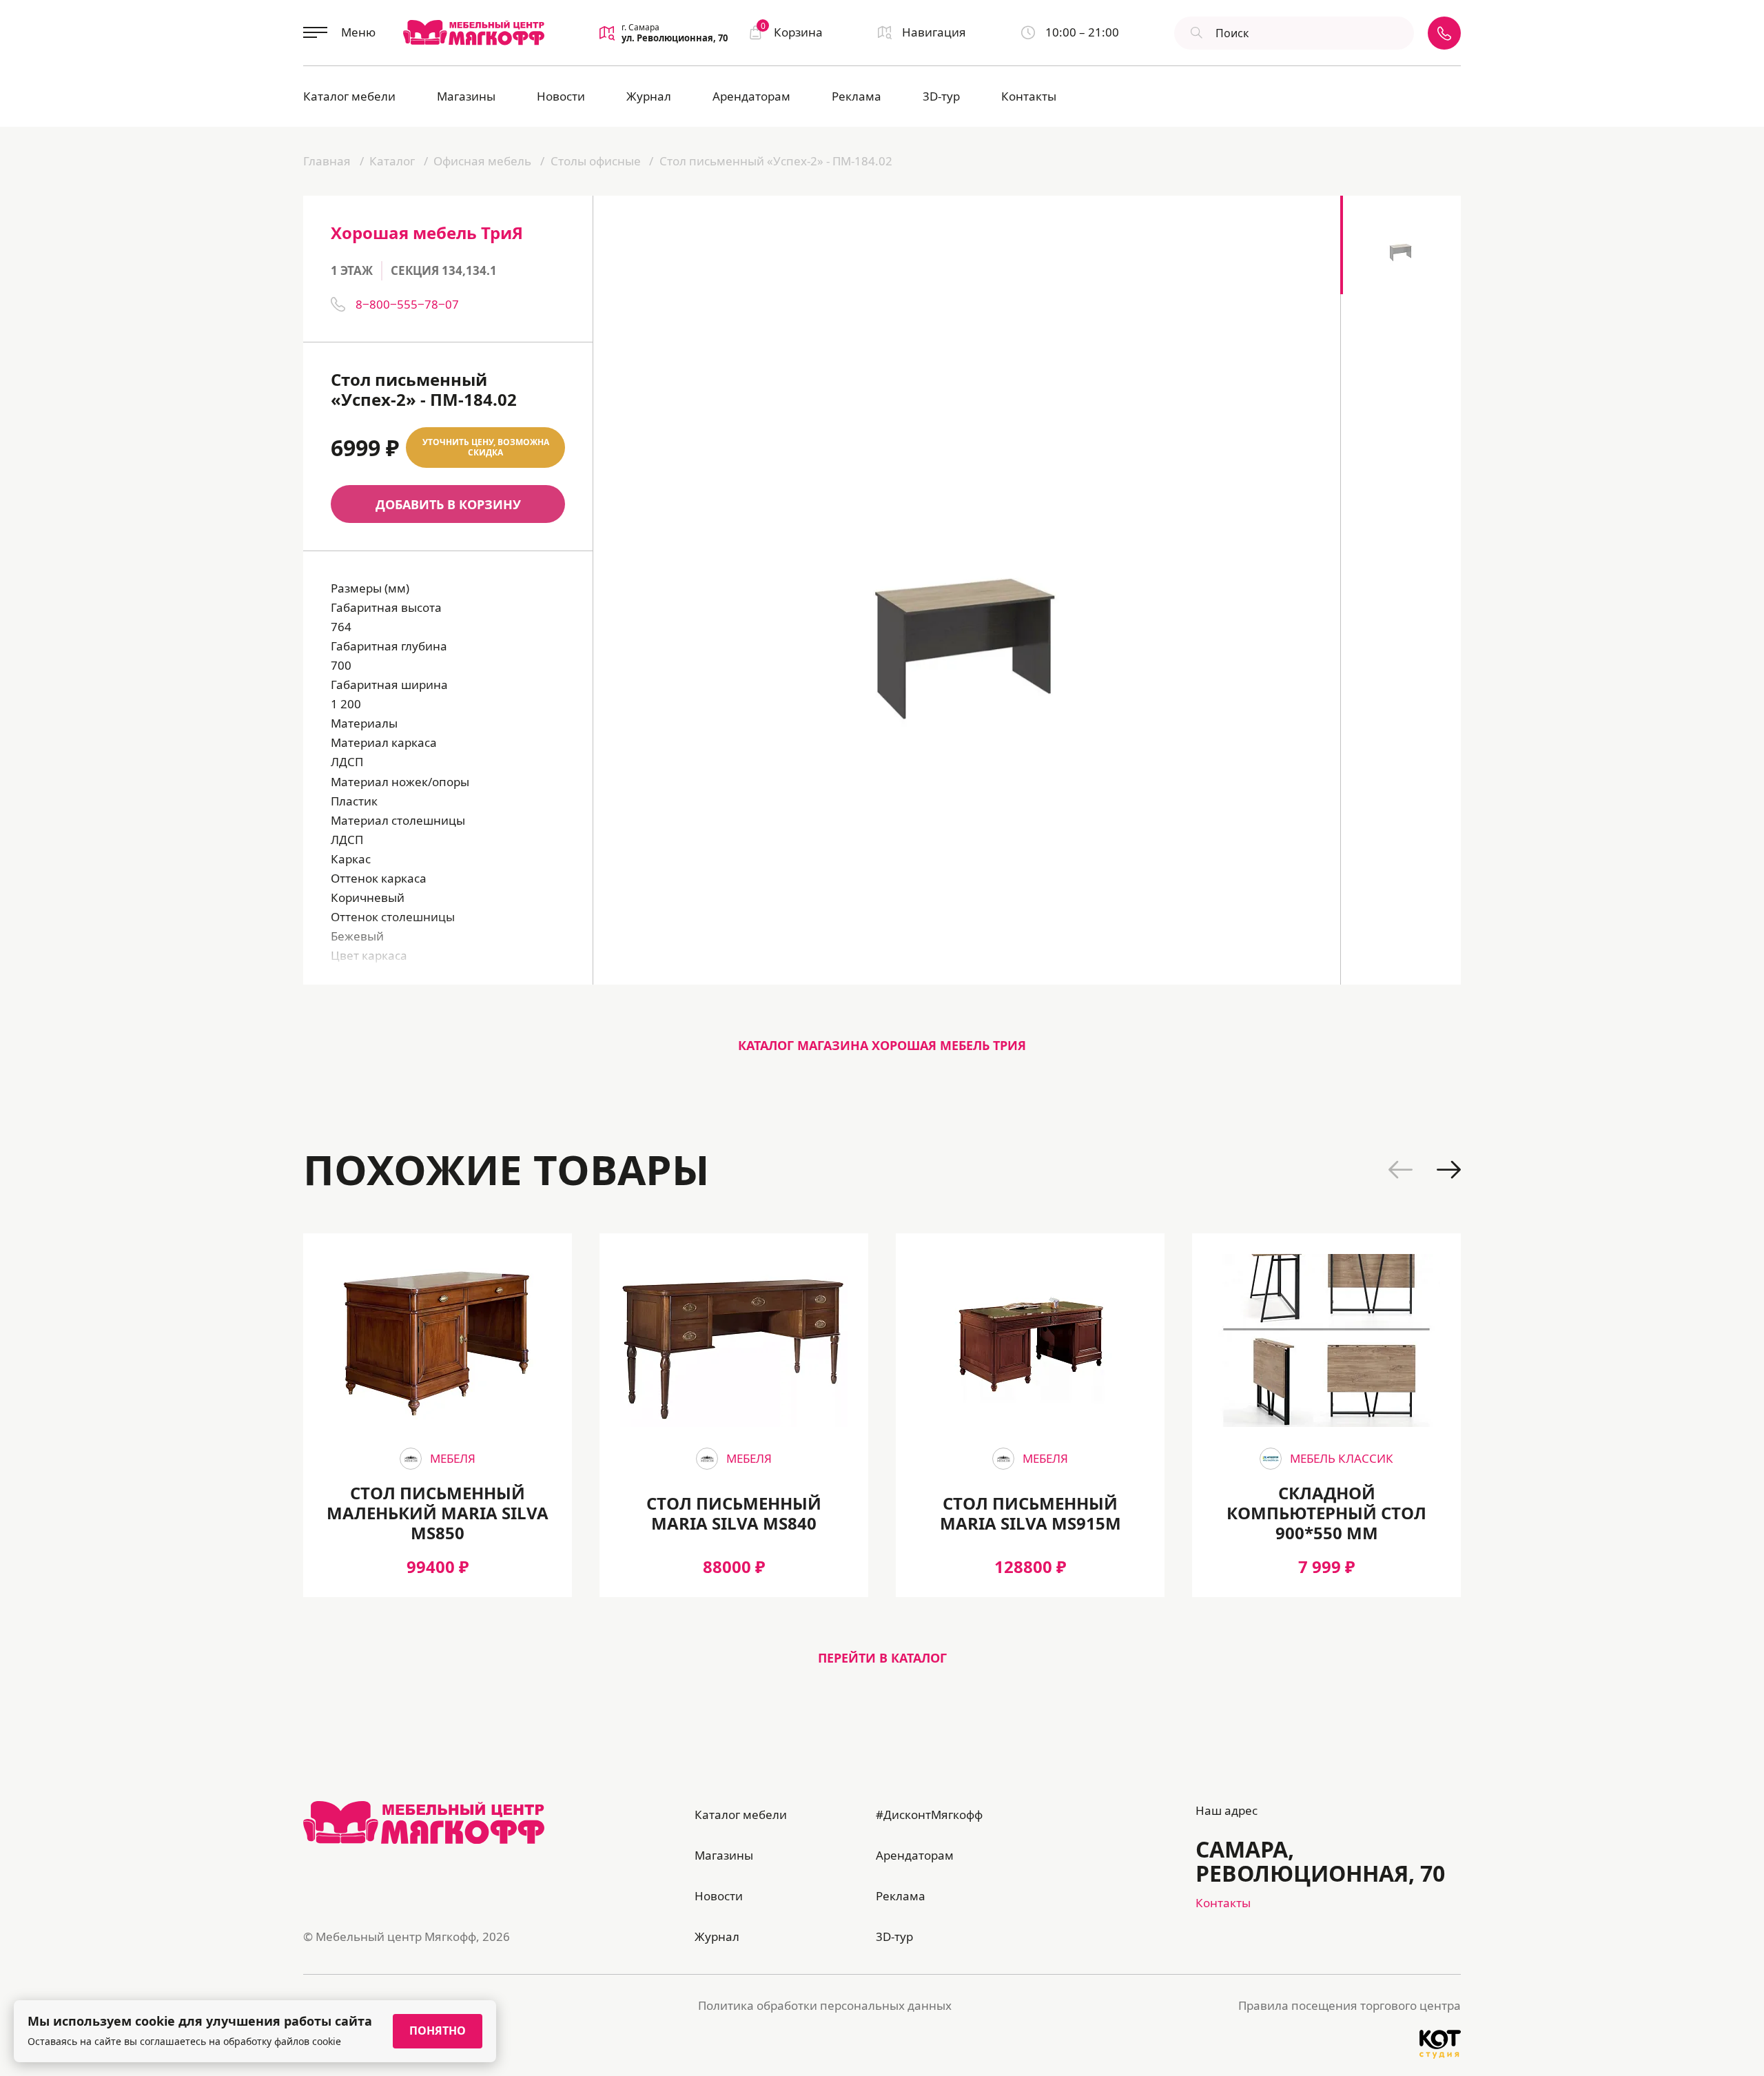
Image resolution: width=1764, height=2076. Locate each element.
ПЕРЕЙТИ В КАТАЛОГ (882, 1658)
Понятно (438, 2031)
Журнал (649, 96)
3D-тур (941, 96)
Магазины (466, 96)
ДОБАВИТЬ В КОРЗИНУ (448, 504)
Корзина (792, 31)
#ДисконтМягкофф (929, 1815)
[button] (1401, 1170)
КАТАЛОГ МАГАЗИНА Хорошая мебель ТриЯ (882, 1045)
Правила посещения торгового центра (1350, 2005)
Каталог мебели (349, 96)
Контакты (1029, 96)
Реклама (857, 96)
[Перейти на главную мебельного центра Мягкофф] (474, 32)
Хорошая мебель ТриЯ (427, 233)
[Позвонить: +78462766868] (1444, 33)
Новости (561, 96)
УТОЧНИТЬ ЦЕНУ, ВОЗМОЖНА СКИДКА (486, 448)
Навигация (934, 32)
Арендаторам (751, 96)
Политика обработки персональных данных (825, 2005)
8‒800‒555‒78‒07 (407, 304)
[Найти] (1195, 33)
